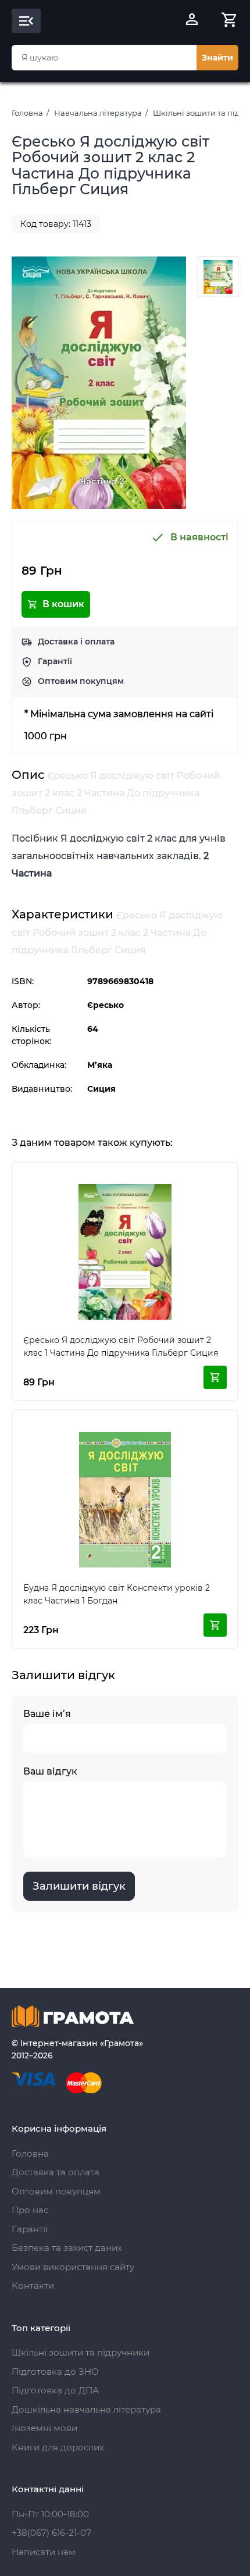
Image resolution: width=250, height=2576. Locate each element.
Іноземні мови (44, 2428)
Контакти (33, 2285)
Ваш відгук (50, 1771)
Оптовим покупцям (81, 681)
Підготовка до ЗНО (55, 2372)
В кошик (63, 604)
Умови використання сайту (73, 2267)
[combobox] (104, 58)
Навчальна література (98, 113)
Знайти (217, 58)
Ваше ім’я (47, 1714)
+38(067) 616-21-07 (51, 2533)
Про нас (30, 2210)
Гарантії (55, 661)
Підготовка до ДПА (55, 2390)
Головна (27, 113)
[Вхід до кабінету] (192, 21)
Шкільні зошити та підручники (81, 2352)
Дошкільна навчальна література (86, 2409)
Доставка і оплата (76, 642)
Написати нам (44, 2552)
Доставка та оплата (56, 2172)
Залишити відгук (79, 1886)
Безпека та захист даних (67, 2248)
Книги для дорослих (58, 2447)
